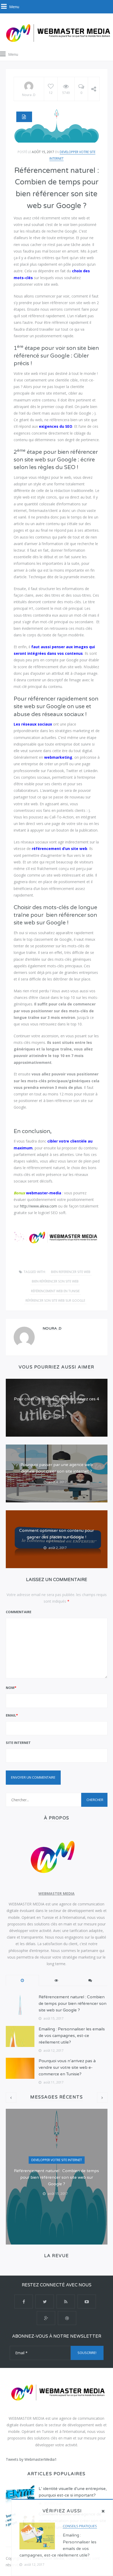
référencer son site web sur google (55, 1300)
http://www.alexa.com (38, 1206)
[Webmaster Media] (56, 33)
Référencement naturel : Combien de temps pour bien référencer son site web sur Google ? (73, 2004)
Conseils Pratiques (80, 2526)
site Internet (18, 1743)
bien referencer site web (71, 1272)
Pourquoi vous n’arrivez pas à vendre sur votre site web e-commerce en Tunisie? (67, 2067)
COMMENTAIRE (19, 1612)
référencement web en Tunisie (55, 1291)
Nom (11, 1688)
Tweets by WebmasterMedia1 (31, 2459)
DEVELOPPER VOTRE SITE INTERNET (57, 2160)
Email (12, 1715)
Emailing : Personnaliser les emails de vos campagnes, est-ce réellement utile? (72, 2036)
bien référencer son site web (55, 1281)
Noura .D (29, 95)
